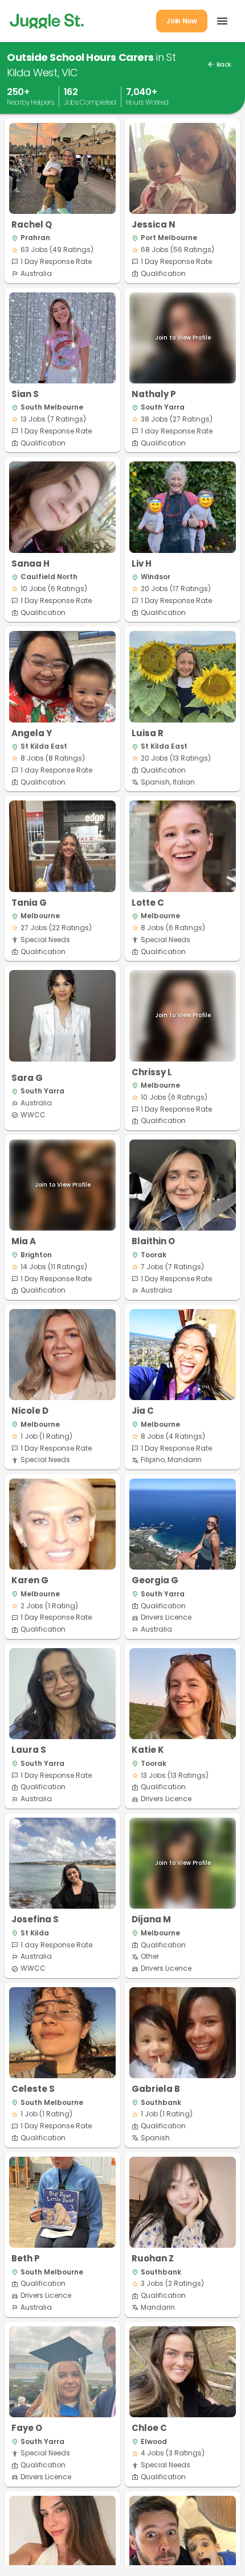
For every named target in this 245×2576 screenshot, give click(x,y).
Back (219, 65)
